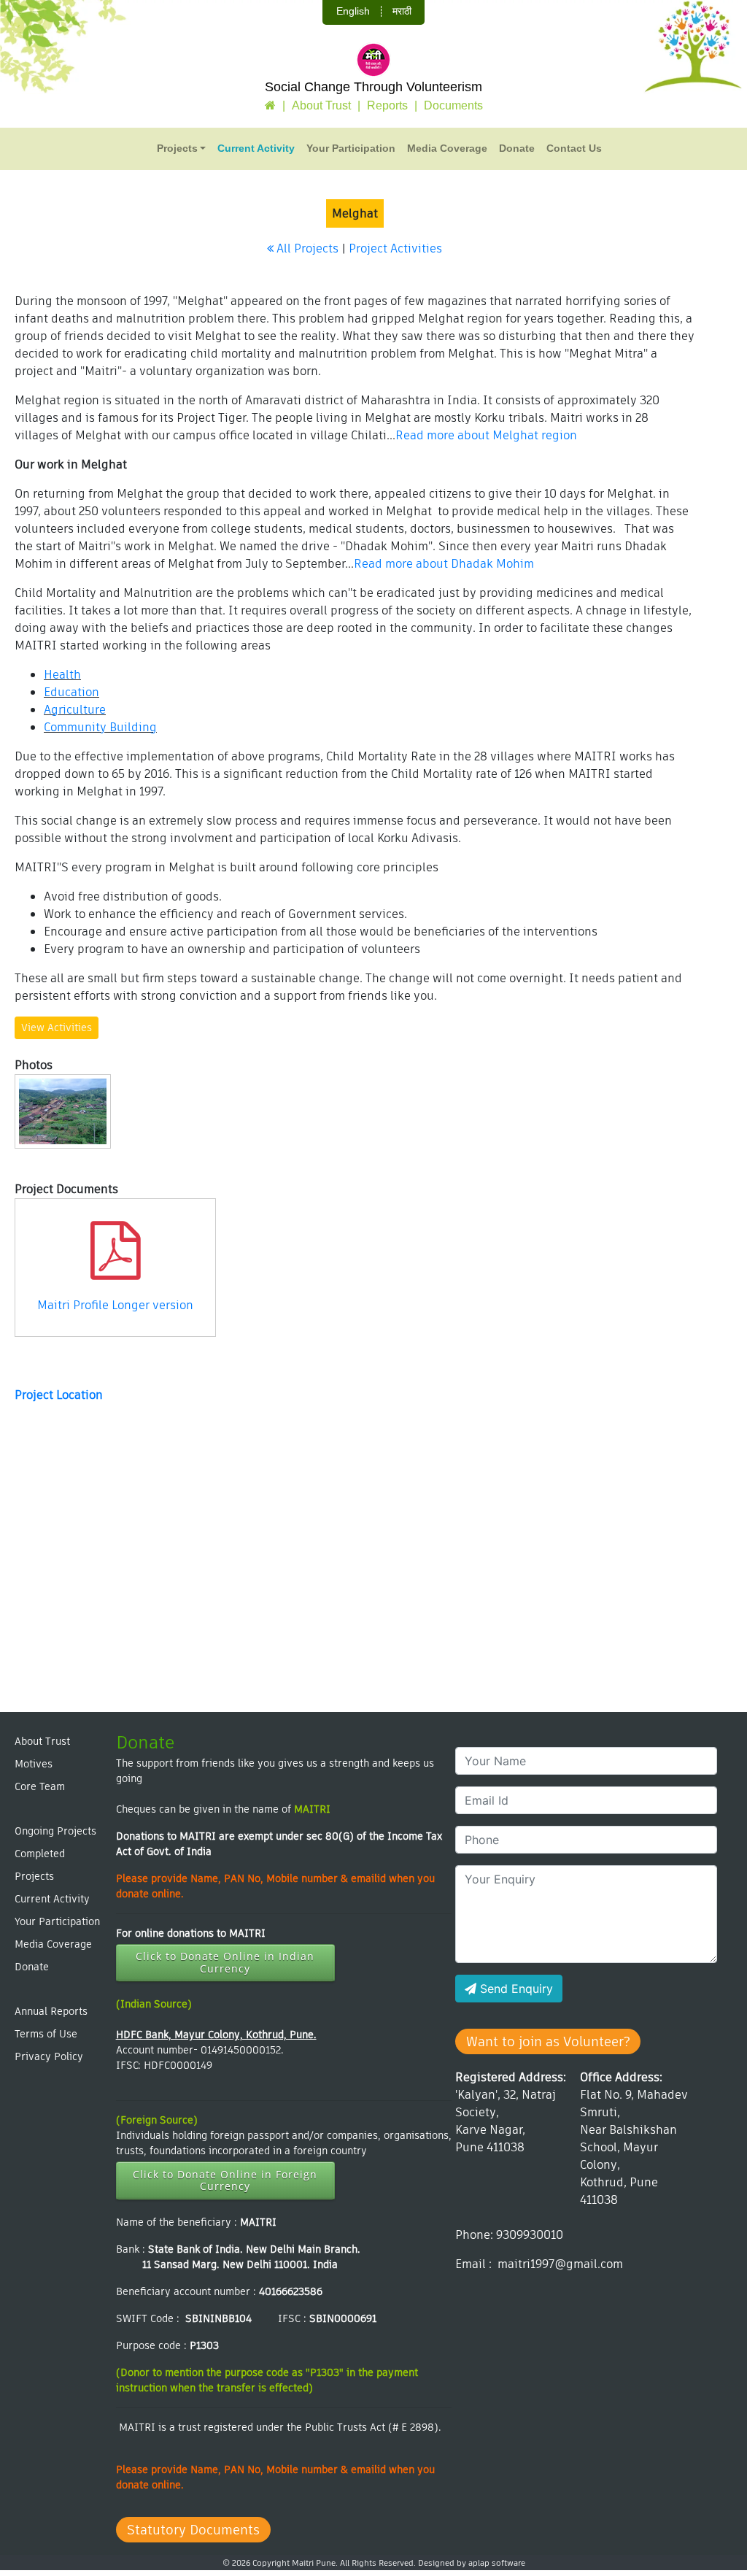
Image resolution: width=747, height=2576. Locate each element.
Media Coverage (447, 148)
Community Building (100, 727)
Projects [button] (177, 148)
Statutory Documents (193, 2530)
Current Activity (256, 148)
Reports (387, 105)
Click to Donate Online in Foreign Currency (225, 2180)
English (353, 11)
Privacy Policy (49, 2056)
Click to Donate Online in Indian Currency (225, 1962)
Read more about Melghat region (486, 435)
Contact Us (574, 148)
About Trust (321, 105)
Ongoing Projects (55, 1831)
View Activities (57, 1027)
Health (62, 675)
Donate (517, 148)
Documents (453, 105)
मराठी (402, 11)
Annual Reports (51, 2011)
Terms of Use (46, 2034)
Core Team (40, 1786)
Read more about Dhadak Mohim (444, 564)
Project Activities (395, 248)
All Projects (306, 248)
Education (71, 692)
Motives (34, 1764)
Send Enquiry (515, 1989)
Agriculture (75, 710)
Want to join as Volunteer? (548, 2041)
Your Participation (351, 148)
